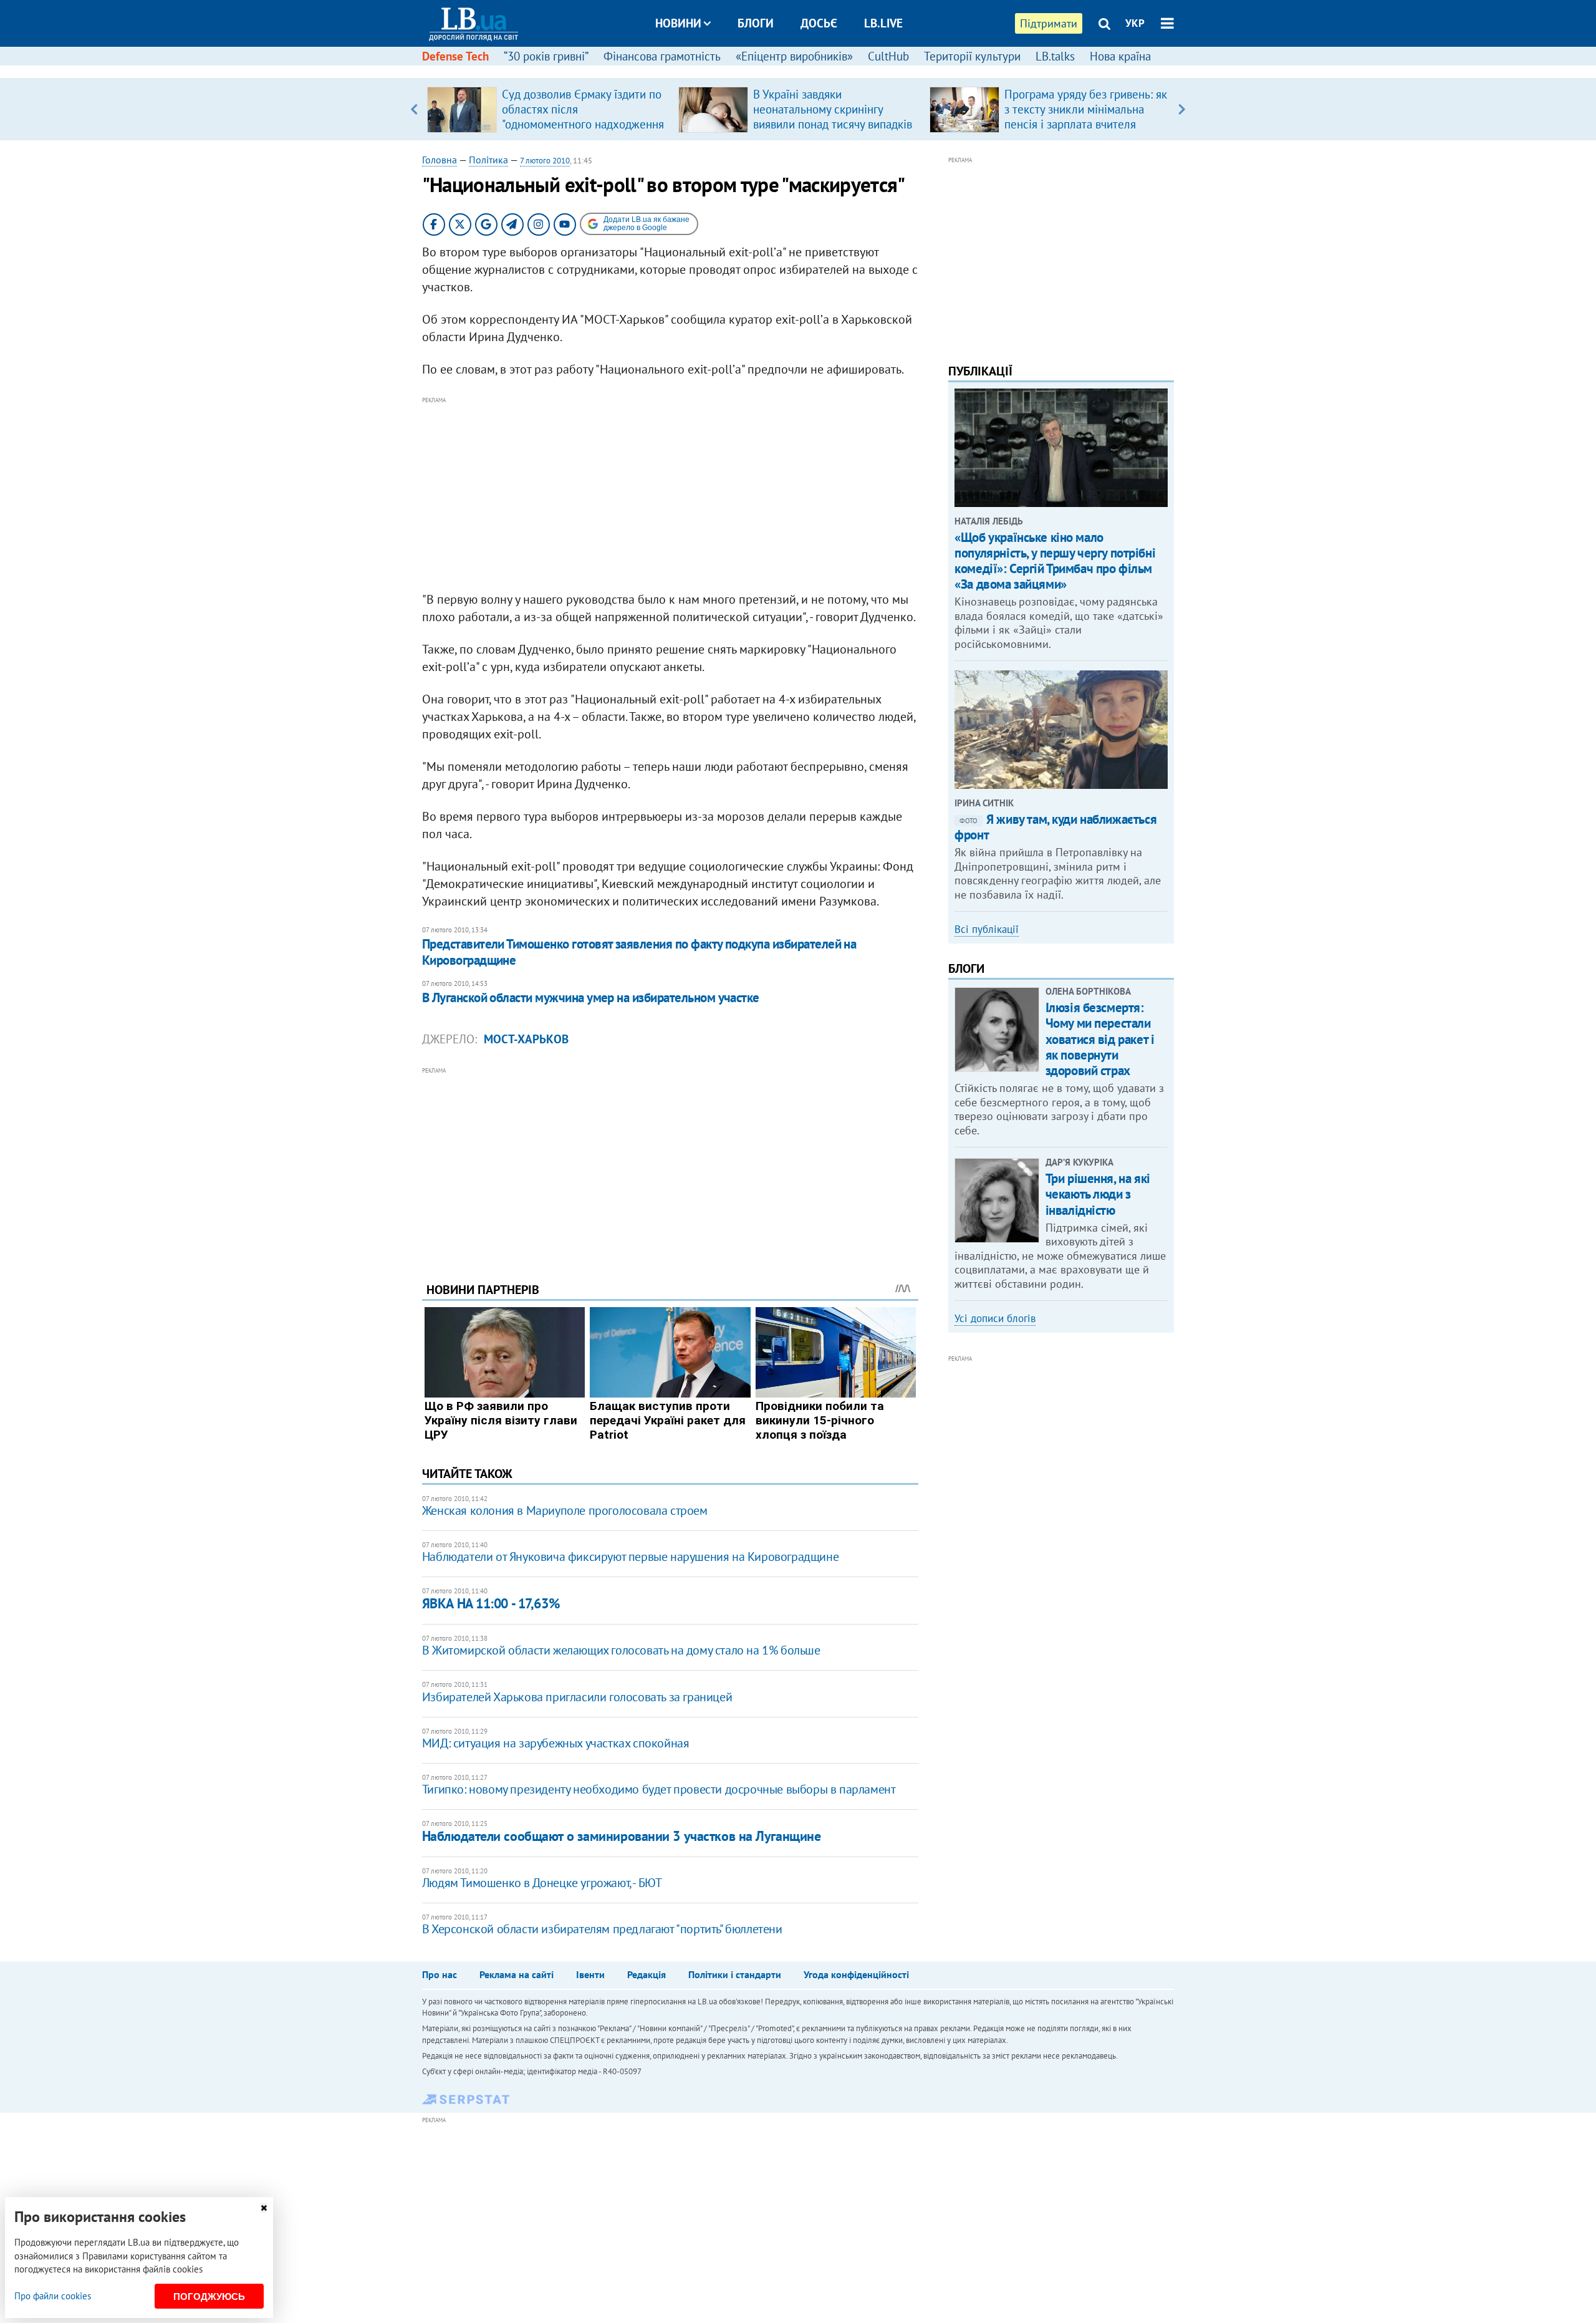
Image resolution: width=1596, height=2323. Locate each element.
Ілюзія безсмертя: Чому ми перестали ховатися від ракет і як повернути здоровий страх (1100, 1039)
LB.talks (1055, 56)
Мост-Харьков (526, 1039)
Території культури (972, 56)
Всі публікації (987, 929)
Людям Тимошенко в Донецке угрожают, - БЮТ (542, 1883)
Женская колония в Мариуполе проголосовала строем (565, 1510)
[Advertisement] (670, 495)
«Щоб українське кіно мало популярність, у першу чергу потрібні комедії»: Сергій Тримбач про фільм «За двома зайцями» (1055, 561)
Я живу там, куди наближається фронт (1055, 827)
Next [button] (1182, 109)
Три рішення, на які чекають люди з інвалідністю (1098, 1194)
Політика (488, 160)
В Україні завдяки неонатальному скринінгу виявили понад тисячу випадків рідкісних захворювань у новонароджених (833, 124)
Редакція (647, 1974)
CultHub (888, 56)
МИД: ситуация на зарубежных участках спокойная (556, 1743)
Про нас (440, 1974)
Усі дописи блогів (995, 1318)
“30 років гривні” (546, 56)
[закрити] (264, 2208)
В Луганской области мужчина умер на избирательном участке (591, 997)
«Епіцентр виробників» (794, 56)
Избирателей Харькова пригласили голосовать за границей (577, 1697)
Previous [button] (414, 109)
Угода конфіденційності (856, 1974)
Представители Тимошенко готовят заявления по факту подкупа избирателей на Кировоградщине (639, 952)
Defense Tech (455, 56)
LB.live (883, 23)
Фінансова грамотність (662, 56)
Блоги (756, 23)
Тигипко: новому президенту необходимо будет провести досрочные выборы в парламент (659, 1789)
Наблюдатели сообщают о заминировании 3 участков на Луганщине (622, 1836)
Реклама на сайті (517, 1974)
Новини (678, 23)
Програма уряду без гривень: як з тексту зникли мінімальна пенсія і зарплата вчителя (1086, 109)
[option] (548, 109)
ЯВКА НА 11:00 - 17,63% (491, 1603)
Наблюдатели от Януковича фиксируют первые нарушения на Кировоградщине (630, 1557)
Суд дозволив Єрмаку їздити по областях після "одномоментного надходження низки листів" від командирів (583, 117)
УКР (1135, 23)
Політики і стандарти (735, 1974)
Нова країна (1120, 56)
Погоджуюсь (209, 2296)
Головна (440, 160)
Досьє (819, 23)
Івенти (590, 1974)
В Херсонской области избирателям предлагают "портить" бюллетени (602, 1929)
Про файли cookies (53, 2296)
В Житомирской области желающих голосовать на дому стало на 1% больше (621, 1650)
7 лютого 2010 (545, 161)
